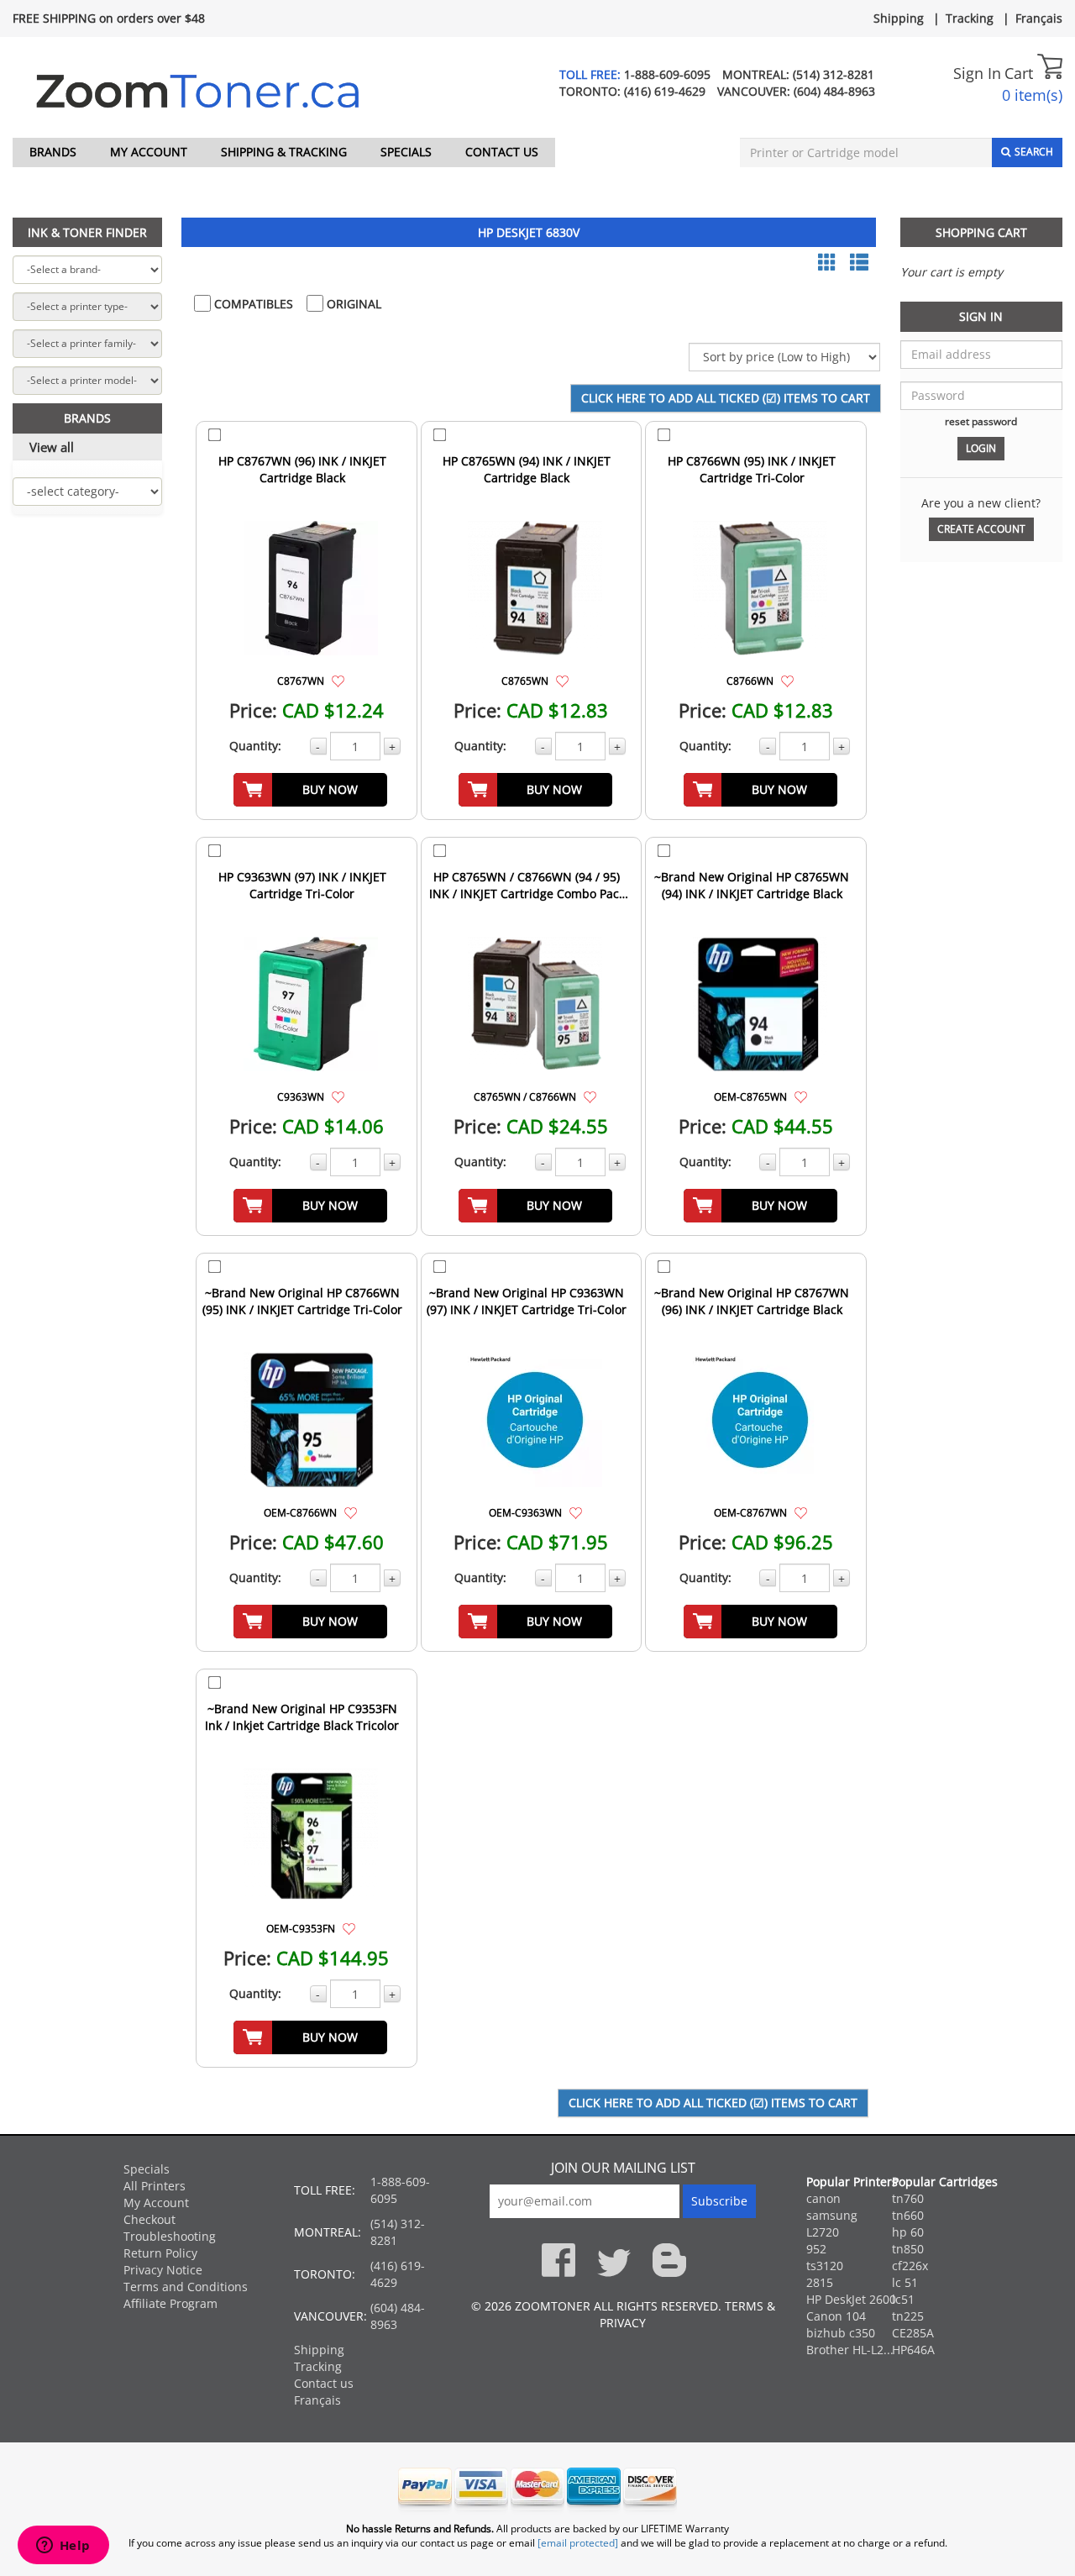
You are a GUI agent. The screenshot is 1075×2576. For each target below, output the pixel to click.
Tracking (970, 18)
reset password (981, 421)
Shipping (899, 18)
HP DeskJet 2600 (851, 2299)
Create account (981, 529)
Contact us (502, 152)
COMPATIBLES (252, 304)
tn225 (908, 2316)
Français (1039, 18)
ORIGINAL (352, 304)
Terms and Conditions (186, 2287)
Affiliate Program (170, 2303)
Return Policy (160, 2253)
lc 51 (905, 2282)
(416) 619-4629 (665, 91)
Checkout (149, 2219)
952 (816, 2249)
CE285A (913, 2333)
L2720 (823, 2232)
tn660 (908, 2215)
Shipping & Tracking (284, 152)
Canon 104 (836, 2316)
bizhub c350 (841, 2333)
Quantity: (255, 746)
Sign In (977, 73)
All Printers (155, 2186)
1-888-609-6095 (667, 74)
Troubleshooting (170, 2236)
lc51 (903, 2299)
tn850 (908, 2249)
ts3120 (825, 2266)
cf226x (910, 2266)
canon (823, 2198)
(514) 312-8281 (834, 74)
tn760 (908, 2198)
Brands (53, 152)
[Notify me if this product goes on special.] (338, 680)
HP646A (913, 2350)
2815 (820, 2282)
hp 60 (908, 2232)
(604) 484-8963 (834, 91)
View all (52, 447)
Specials (406, 152)
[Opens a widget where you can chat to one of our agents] (63, 2547)
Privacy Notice (163, 2270)
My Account (149, 152)
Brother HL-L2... (850, 2350)
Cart (1021, 73)
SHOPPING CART (981, 232)
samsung (832, 2215)
